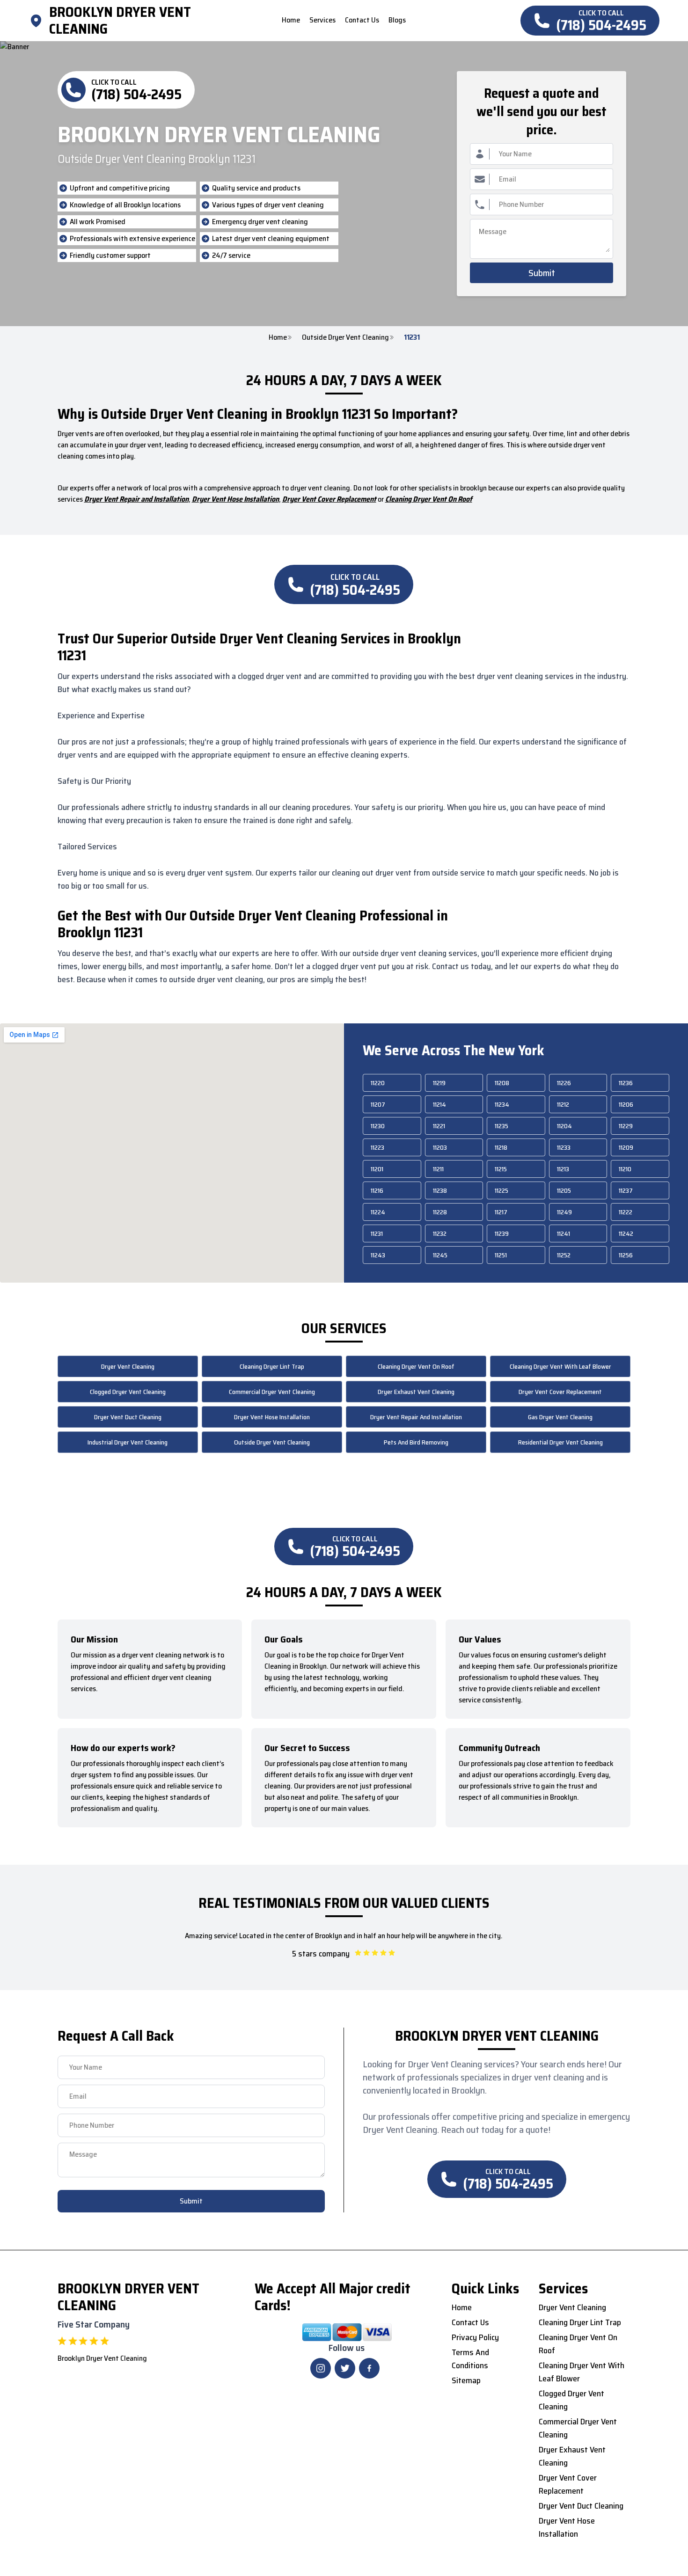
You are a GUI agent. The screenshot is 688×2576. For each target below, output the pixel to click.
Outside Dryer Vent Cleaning (345, 337)
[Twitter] (345, 2368)
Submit (542, 273)
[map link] (39, 21)
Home (278, 337)
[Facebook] (369, 2368)
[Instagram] (321, 2368)
